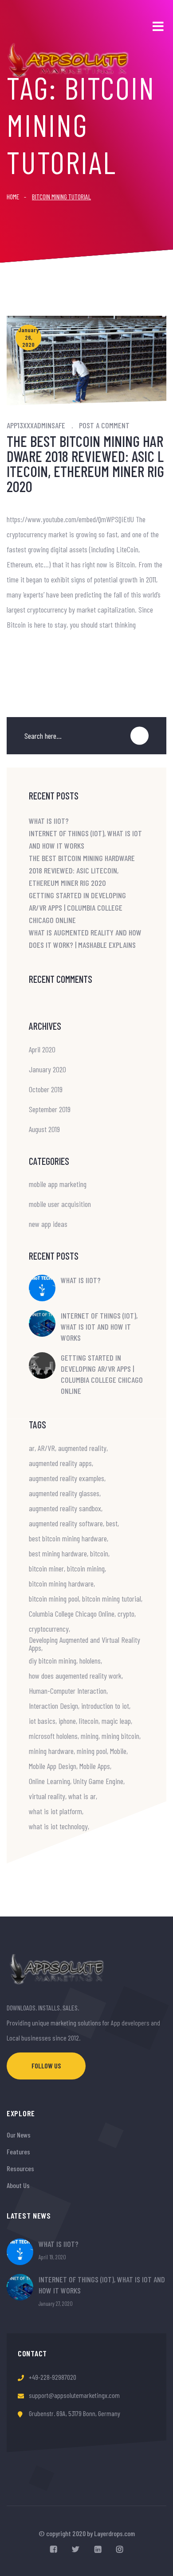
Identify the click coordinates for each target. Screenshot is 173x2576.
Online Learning (49, 1781)
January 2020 (47, 1069)
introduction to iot (105, 1706)
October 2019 (46, 1089)
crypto (126, 1614)
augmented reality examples (67, 1478)
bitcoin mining (86, 1568)
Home (13, 196)
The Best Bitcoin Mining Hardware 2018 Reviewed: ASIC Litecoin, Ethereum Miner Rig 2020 (85, 464)
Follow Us (46, 2066)
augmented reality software (66, 1523)
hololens (90, 1660)
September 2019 (50, 1109)
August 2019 (44, 1129)
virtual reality (47, 1796)
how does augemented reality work (75, 1676)
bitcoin (99, 1553)
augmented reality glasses (64, 1493)
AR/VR (46, 1448)
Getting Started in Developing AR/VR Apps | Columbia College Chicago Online (77, 908)
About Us (18, 2185)
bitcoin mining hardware (61, 1583)
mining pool (92, 1751)
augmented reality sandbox (65, 1508)
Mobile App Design (53, 1766)
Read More (24, 652)
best (112, 1523)
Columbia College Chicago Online (72, 1614)
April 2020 (42, 1049)
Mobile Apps (95, 1766)
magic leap (116, 1721)
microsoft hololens (53, 1736)
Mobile (118, 1751)
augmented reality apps (60, 1463)
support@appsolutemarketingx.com (74, 2395)
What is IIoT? (49, 821)
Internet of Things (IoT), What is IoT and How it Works (99, 1327)
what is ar (82, 1796)
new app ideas (48, 1224)
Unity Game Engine (98, 1781)
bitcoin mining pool (54, 1598)
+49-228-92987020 (53, 2377)
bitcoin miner (46, 1568)
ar (32, 1448)
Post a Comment (104, 425)
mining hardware (51, 1751)
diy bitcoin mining (53, 1660)
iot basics (42, 1721)
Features (18, 2151)
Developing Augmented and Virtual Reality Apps (85, 1644)
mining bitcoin (120, 1736)
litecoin (89, 1721)
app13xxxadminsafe (36, 425)
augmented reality (82, 1448)
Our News (19, 2135)
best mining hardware (58, 1553)
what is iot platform (55, 1811)
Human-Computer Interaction (68, 1691)
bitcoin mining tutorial (112, 1598)
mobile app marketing (58, 1184)
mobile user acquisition (60, 1204)
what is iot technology (58, 1826)
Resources (20, 2168)
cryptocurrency (49, 1629)
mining (90, 1736)
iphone (67, 1721)
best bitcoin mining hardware (68, 1538)
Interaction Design (53, 1706)
